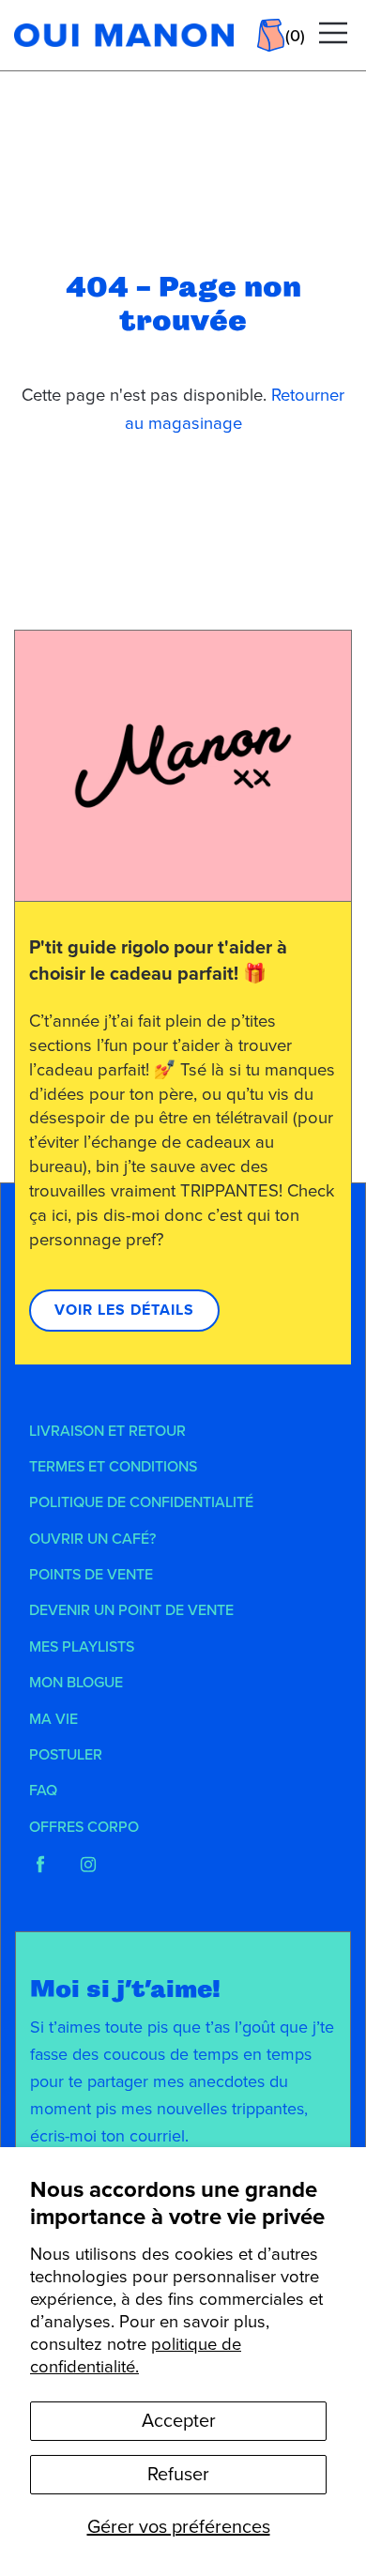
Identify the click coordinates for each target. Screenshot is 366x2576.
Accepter (179, 2421)
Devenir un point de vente (131, 1610)
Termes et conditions (113, 1467)
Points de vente (91, 1575)
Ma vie (53, 1719)
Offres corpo (84, 1827)
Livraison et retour (107, 1431)
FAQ (43, 1791)
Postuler (66, 1755)
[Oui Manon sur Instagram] (88, 1865)
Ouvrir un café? (92, 1539)
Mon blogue (76, 1683)
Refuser (178, 2475)
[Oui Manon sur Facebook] (40, 1865)
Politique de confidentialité (141, 1502)
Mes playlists (82, 1647)
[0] (271, 35)
